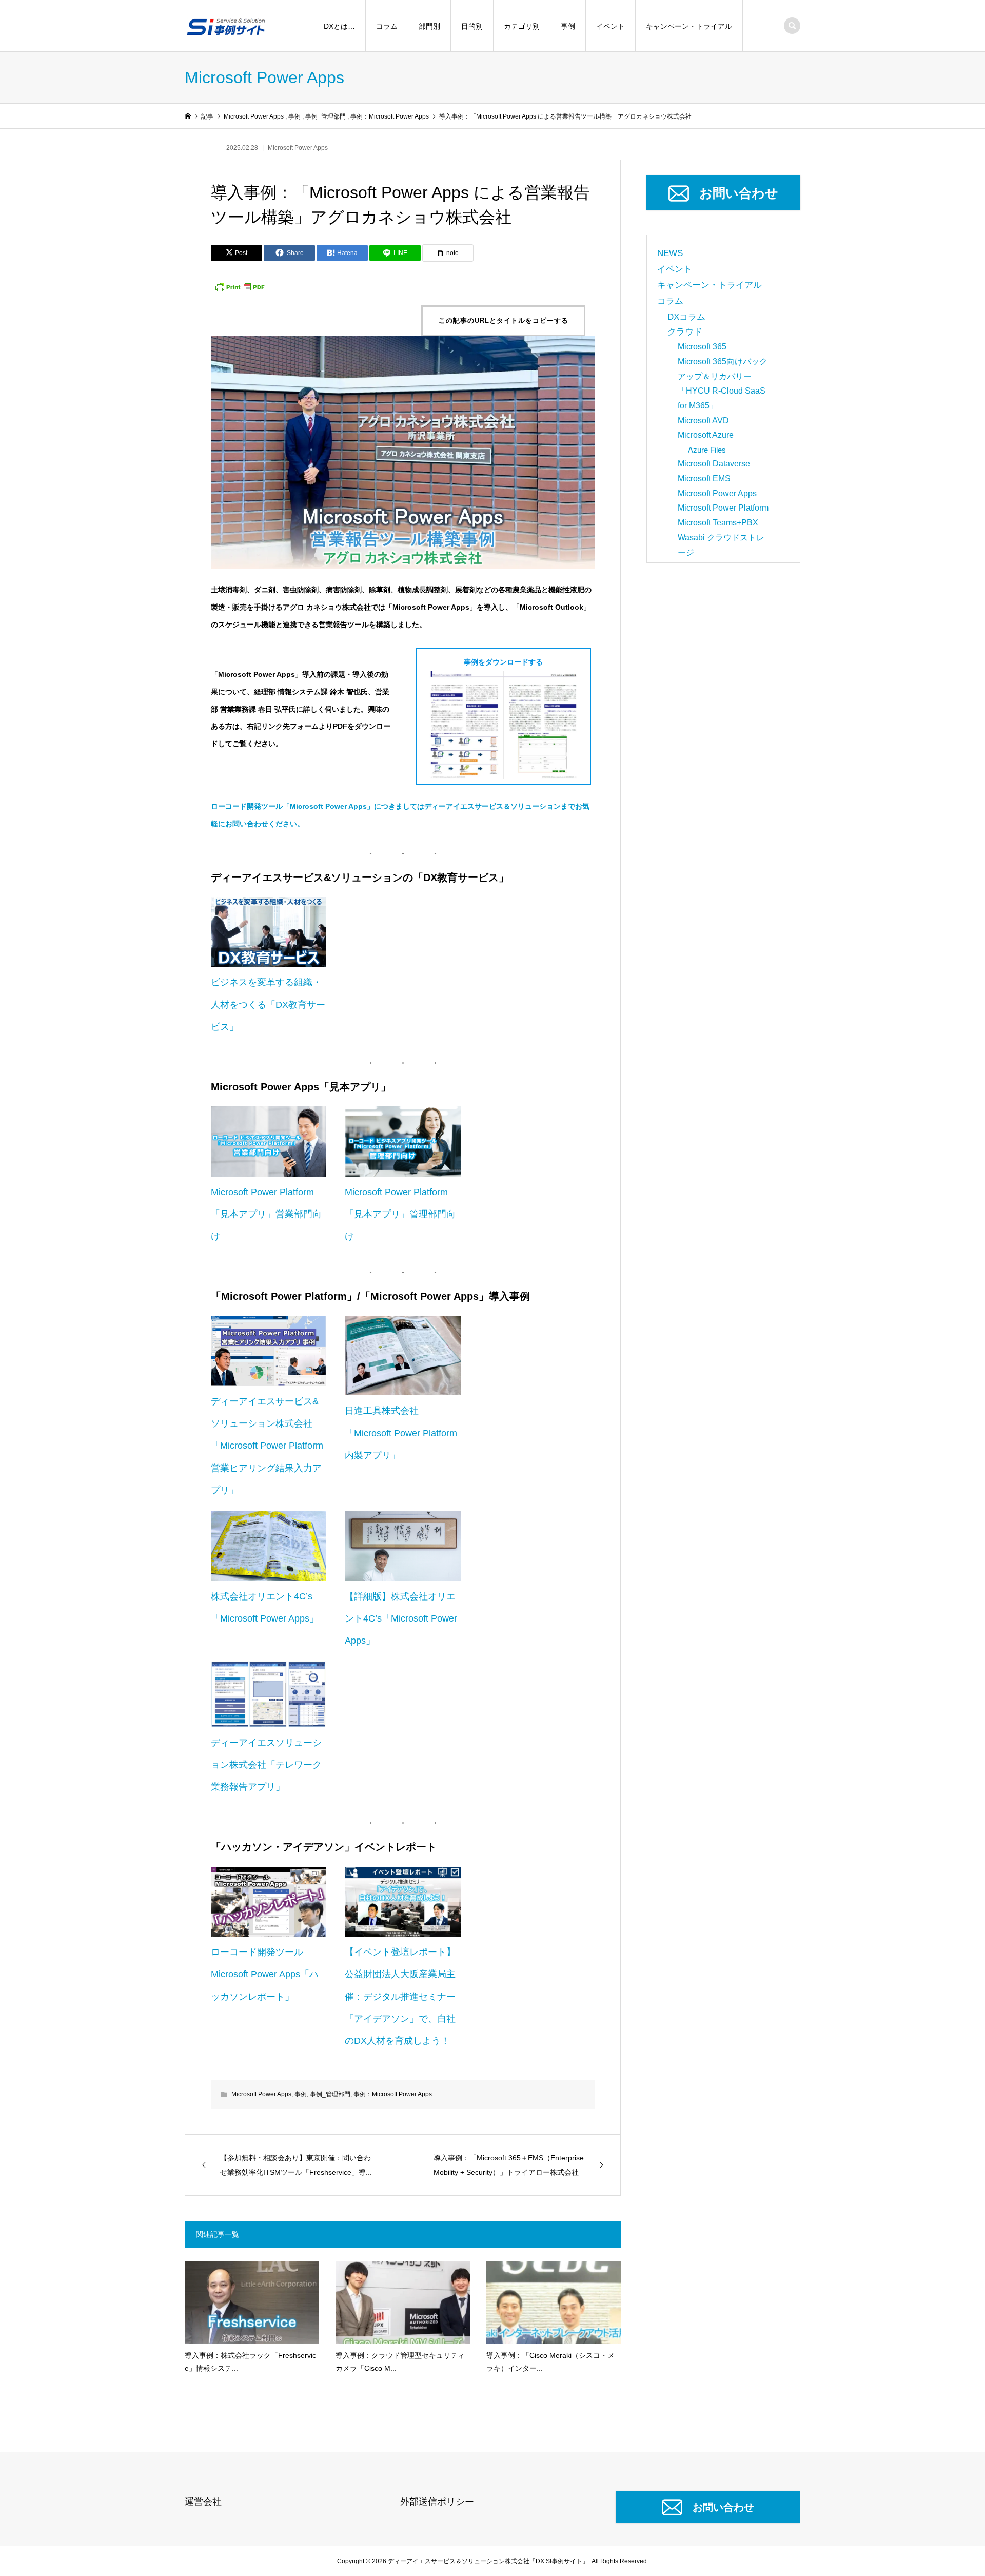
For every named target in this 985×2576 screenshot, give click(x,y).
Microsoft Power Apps (298, 148)
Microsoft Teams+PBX (718, 523)
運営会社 (203, 2502)
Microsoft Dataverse (714, 464)
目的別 (472, 26)
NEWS (670, 253)
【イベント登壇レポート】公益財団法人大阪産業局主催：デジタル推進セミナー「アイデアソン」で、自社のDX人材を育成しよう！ (400, 1996)
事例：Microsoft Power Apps (393, 2094)
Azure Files (707, 450)
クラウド (685, 332)
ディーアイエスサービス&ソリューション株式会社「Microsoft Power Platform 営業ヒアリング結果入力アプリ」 (267, 1446)
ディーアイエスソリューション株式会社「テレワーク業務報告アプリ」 (266, 1765)
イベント (610, 26)
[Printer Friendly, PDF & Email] (240, 286)
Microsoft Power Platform (723, 508)
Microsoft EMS (704, 479)
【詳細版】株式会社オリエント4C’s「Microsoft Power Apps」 (401, 1618)
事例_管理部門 (330, 2094)
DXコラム (686, 317)
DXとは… (339, 26)
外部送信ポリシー (437, 2502)
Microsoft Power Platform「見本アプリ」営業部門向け (266, 1214)
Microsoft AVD (703, 421)
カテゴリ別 (522, 26)
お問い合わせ (739, 193)
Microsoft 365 (702, 347)
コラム (387, 26)
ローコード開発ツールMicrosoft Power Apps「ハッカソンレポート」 (265, 1974)
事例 (568, 26)
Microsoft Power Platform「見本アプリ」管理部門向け (400, 1214)
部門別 (429, 26)
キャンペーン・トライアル (689, 26)
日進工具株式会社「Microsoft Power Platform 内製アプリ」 (401, 1433)
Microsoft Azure (706, 435)
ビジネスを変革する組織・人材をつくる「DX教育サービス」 (268, 1004)
